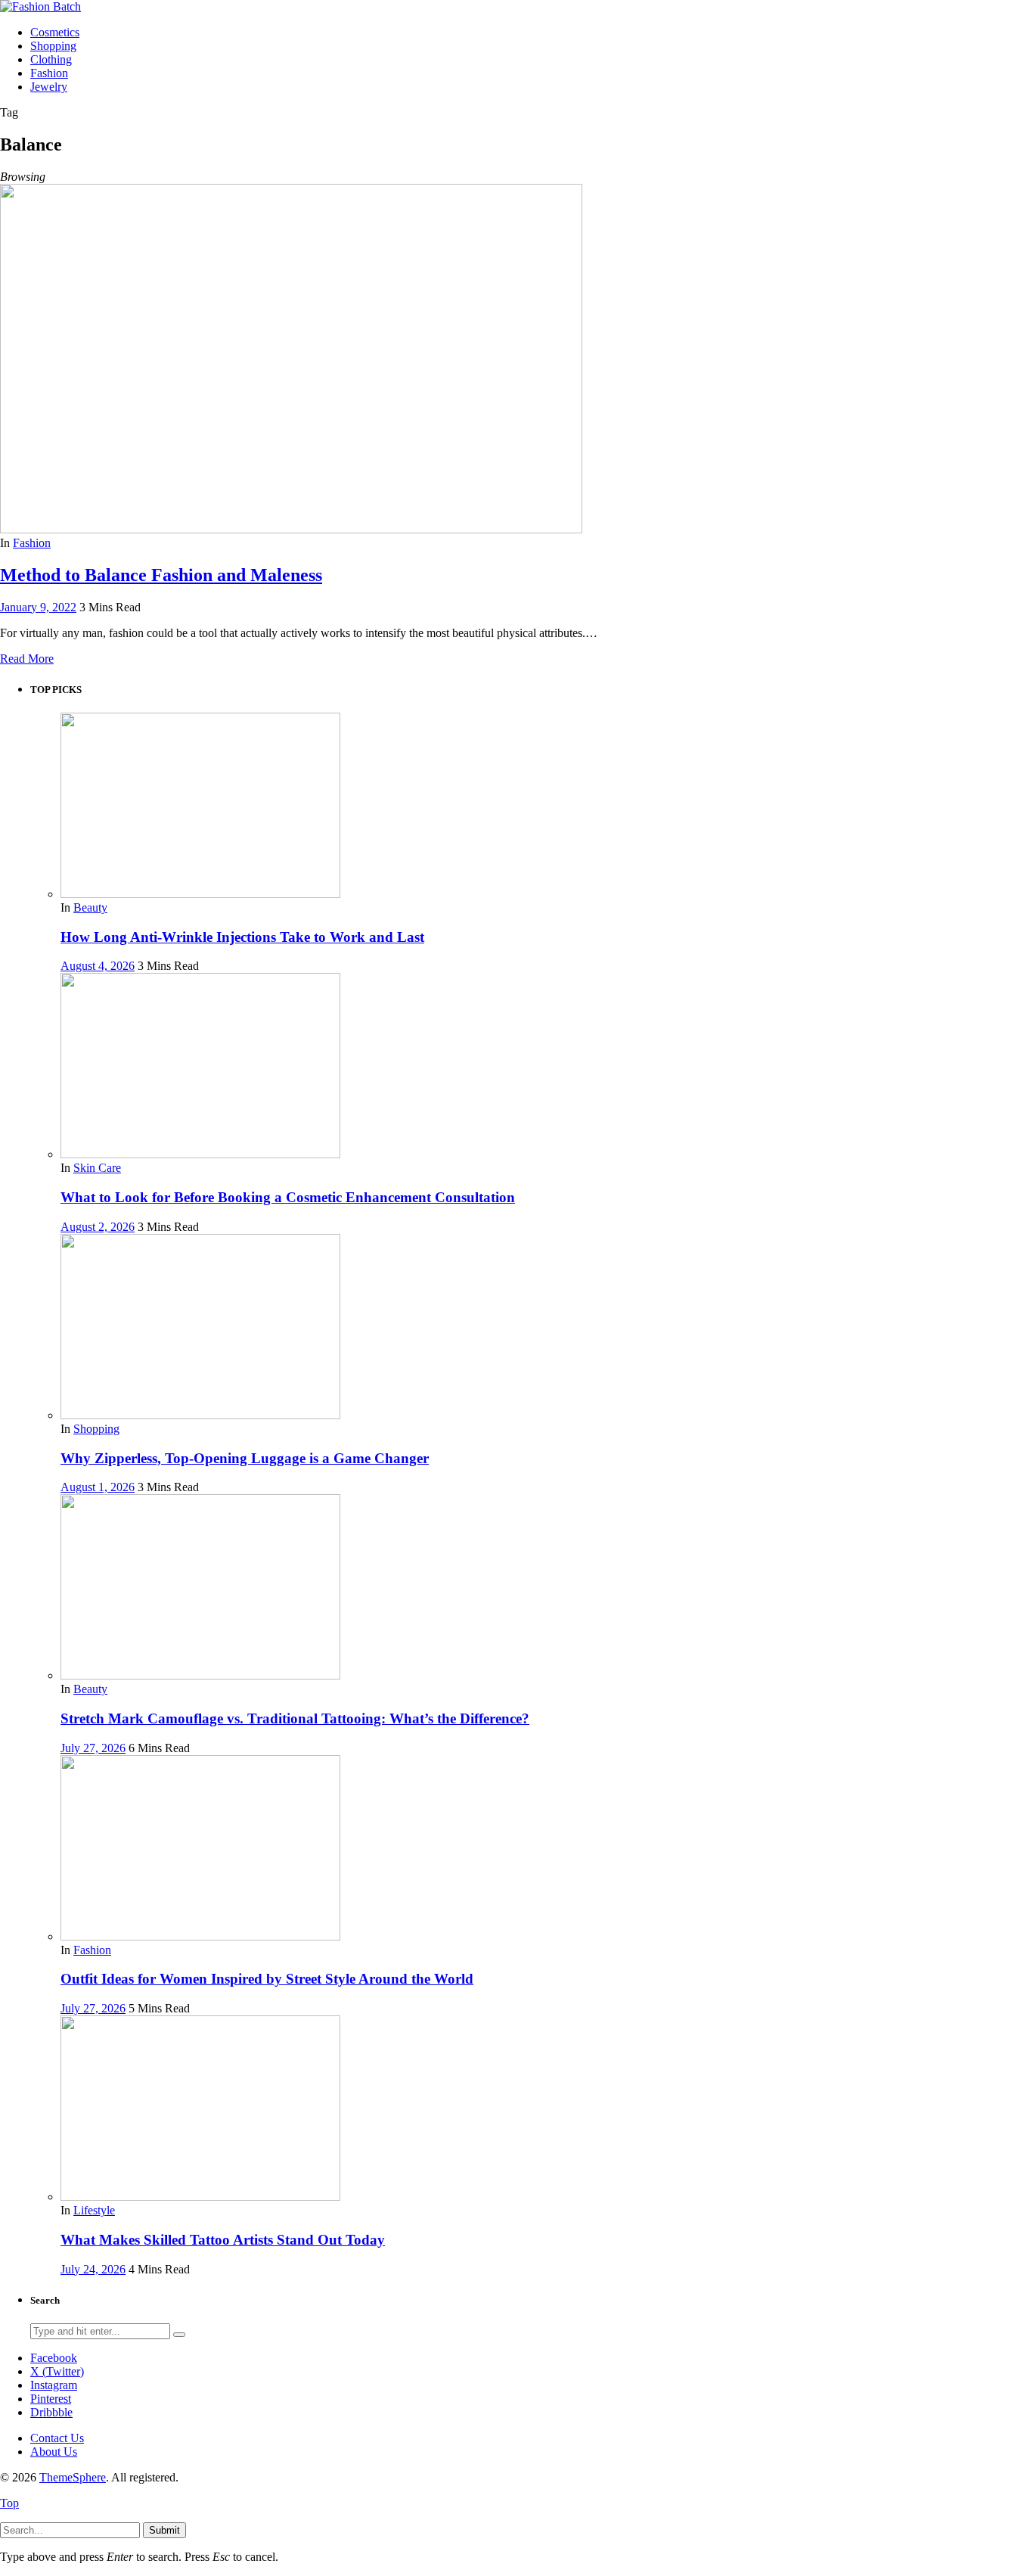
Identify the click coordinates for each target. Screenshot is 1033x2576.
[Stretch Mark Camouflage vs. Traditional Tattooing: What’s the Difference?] (200, 1675)
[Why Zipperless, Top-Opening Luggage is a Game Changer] (200, 1415)
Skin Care (97, 1168)
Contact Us (57, 2438)
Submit (164, 2530)
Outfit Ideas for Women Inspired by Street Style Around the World (267, 1979)
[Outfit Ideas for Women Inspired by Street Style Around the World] (200, 1936)
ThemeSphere (73, 2477)
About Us (54, 2452)
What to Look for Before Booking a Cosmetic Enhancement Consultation (288, 1197)
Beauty (90, 907)
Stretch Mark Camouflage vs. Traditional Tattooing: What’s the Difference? (295, 1718)
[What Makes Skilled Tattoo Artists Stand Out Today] (200, 2197)
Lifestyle (94, 2210)
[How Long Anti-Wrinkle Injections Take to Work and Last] (200, 894)
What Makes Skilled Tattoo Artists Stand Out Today (223, 2240)
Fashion (32, 543)
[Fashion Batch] (40, 6)
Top (9, 2503)
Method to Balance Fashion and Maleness (161, 575)
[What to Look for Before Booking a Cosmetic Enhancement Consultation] (200, 1154)
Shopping (96, 1429)
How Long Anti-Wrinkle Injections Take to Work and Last (242, 937)
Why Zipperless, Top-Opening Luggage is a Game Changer (245, 1458)
